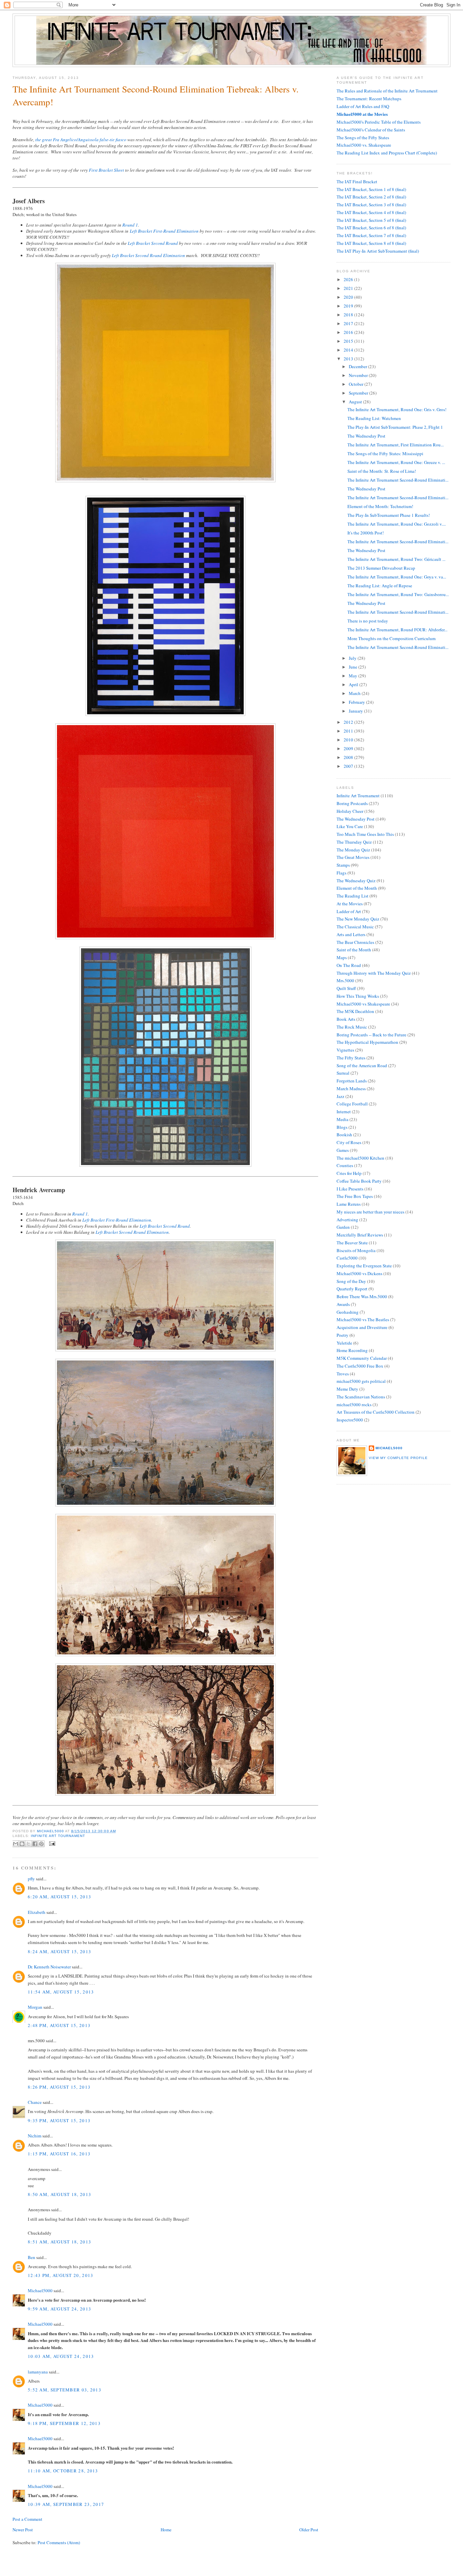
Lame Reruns (349, 1204)
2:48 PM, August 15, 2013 (59, 2025)
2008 (349, 757)
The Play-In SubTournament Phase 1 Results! (389, 515)
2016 (349, 332)
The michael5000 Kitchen (360, 1158)
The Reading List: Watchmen (374, 418)
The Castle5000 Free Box (360, 1366)
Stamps (343, 865)
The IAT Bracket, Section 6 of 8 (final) (371, 228)
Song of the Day (351, 1281)
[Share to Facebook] (35, 1844)
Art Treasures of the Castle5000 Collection (376, 1412)
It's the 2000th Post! (366, 533)
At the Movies (350, 904)
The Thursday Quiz (354, 842)
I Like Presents (350, 1189)
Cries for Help (349, 1173)
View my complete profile (398, 1458)
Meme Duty (347, 1389)
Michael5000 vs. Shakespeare (364, 145)
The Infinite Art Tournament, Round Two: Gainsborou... (398, 594)
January (356, 711)
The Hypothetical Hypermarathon (367, 1042)
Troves (343, 1374)
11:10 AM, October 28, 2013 (63, 2471)
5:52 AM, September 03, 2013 (65, 2390)
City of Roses (349, 1142)
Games (343, 1150)
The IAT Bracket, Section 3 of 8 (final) (371, 205)
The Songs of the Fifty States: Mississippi (385, 453)
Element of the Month (357, 888)
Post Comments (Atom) (59, 2542)
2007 (349, 766)
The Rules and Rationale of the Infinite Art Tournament (387, 91)
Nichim (35, 2136)
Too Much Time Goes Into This (365, 834)
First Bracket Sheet (106, 170)
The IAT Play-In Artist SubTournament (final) (378, 251)
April (354, 684)
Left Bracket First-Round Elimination (164, 231)
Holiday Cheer (350, 811)
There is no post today (368, 621)
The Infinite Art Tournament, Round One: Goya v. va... (397, 577)
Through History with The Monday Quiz (374, 973)
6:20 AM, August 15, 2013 (59, 1897)
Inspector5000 (350, 1420)
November (359, 375)
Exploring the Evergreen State (364, 1266)
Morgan (35, 2007)
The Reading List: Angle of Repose (380, 586)
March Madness (351, 1089)
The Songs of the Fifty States (363, 138)
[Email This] (16, 1844)
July (353, 658)
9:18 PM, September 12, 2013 (64, 2423)
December (358, 366)
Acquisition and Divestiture (362, 1327)
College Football (352, 1104)
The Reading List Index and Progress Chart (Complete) (387, 153)
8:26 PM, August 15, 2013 (59, 2087)
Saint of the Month (354, 950)
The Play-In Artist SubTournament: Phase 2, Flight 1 (395, 427)
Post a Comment (27, 2519)
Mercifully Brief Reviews (360, 1235)
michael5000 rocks (354, 1405)
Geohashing (348, 1312)
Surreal (343, 1073)
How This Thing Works (358, 996)
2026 (349, 279)
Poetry (343, 1335)
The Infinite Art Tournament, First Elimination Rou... (396, 445)
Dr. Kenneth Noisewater (49, 1967)
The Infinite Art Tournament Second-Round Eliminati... (398, 480)
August (356, 402)
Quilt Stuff (346, 988)
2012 (349, 722)
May (354, 676)
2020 (349, 297)
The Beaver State (352, 1243)
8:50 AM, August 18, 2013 (59, 2194)
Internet (344, 1112)
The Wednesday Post (366, 436)
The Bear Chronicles (355, 942)
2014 (349, 350)
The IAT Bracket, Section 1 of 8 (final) (371, 189)
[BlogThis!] (22, 1844)
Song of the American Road (362, 1065)
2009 (349, 748)
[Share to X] (28, 1844)
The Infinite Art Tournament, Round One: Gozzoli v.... (397, 524)
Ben (32, 2257)
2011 (349, 731)
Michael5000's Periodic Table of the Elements (379, 122)
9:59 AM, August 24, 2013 (59, 2309)
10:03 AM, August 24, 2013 (61, 2356)
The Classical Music (355, 927)
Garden (343, 1227)
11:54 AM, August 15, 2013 (61, 1992)
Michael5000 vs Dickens (359, 1273)
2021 (349, 288)
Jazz (340, 1096)
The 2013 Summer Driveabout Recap (381, 568)
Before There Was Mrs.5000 (362, 1296)
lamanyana (38, 2372)
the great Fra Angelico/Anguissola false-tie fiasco (81, 140)
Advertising (347, 1220)
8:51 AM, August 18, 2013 (59, 2242)
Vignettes (345, 1050)
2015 (349, 341)
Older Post (309, 2530)
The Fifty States (351, 1058)
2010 (349, 740)
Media (343, 1119)
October (357, 384)
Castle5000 (347, 1258)
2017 (349, 323)
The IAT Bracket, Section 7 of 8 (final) (371, 235)
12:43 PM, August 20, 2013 (61, 2275)
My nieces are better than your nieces (370, 1212)
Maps (342, 957)
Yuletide (344, 1343)
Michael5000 (51, 1831)
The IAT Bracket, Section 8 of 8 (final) (371, 243)
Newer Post (23, 2530)
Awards (343, 1304)
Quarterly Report (352, 1289)
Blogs (342, 1127)
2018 (349, 315)
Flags (341, 873)
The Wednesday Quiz (356, 881)
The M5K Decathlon (355, 1011)
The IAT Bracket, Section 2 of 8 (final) (371, 197)
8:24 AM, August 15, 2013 (59, 1951)
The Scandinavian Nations (361, 1397)
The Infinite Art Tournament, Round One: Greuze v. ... (396, 462)
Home (166, 2530)
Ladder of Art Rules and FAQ (363, 106)
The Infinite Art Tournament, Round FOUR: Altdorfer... (397, 630)
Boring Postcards (352, 803)
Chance (35, 2102)
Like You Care (350, 826)
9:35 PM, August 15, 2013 (59, 2120)
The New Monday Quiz (358, 919)
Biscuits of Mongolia (356, 1250)
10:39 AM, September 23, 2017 (66, 2504)
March (355, 693)
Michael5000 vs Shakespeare (363, 1004)
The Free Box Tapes (355, 1196)
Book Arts (346, 1019)
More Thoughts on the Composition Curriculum (391, 638)
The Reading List (353, 896)
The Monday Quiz (353, 850)
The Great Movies (353, 857)
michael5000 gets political (361, 1381)
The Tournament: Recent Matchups (369, 99)
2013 (349, 359)
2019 (349, 306)
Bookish (344, 1135)
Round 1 (130, 225)
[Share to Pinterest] (41, 1844)
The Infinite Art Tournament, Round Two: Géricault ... (396, 559)
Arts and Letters (351, 934)
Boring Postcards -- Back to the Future (371, 1035)
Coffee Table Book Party (359, 1181)
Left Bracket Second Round (153, 243)
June (354, 667)
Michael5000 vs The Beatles (363, 1319)
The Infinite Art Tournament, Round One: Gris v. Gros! (397, 409)
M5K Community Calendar (362, 1358)
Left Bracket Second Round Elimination (148, 255)
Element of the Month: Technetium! (380, 506)
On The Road (349, 965)
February (357, 702)
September (359, 393)
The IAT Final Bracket (357, 182)
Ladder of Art (349, 911)
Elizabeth (37, 1912)
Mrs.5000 (345, 980)
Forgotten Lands (352, 1081)
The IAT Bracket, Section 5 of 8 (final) (371, 220)
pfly (31, 1879)
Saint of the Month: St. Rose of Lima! (382, 471)
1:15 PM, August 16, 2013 (59, 2154)
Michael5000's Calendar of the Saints (371, 130)
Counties (345, 1165)
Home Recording (352, 1350)
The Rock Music (352, 1027)
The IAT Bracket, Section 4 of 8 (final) (371, 212)
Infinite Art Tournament (58, 1836)
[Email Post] (51, 1843)
